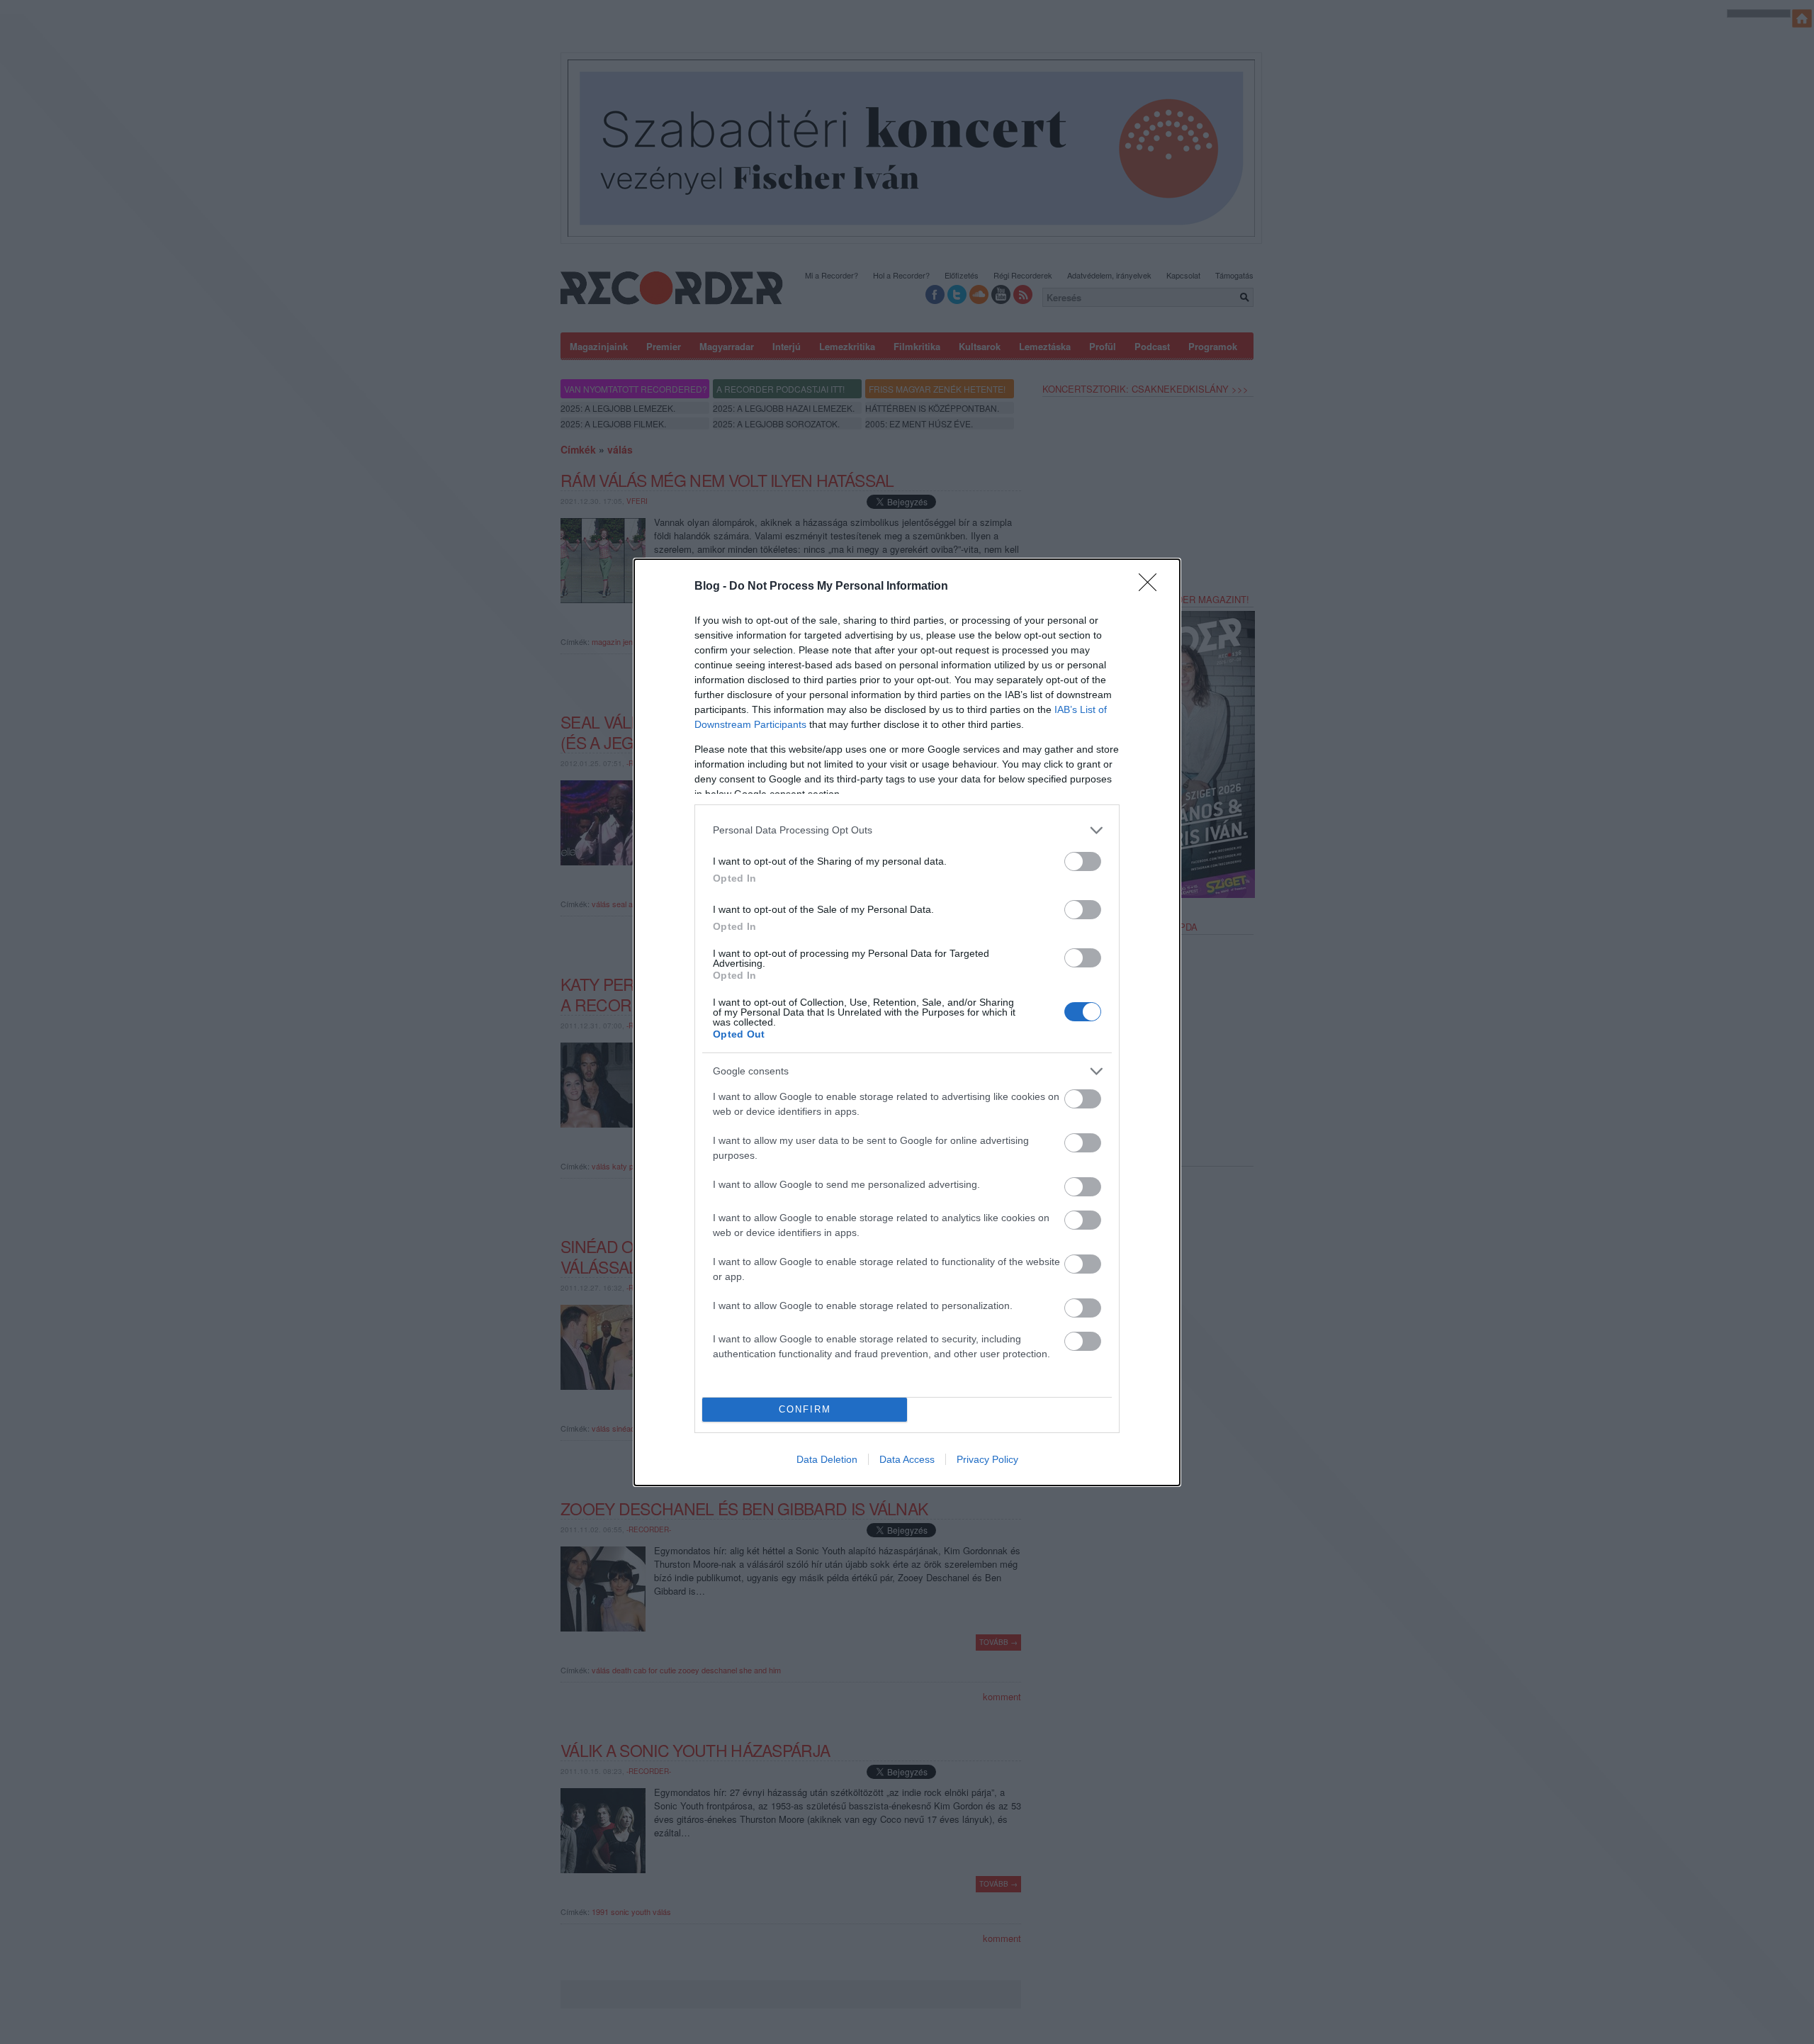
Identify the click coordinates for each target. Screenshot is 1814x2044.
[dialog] (907, 1022)
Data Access (907, 1459)
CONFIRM (805, 1409)
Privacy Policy (987, 1459)
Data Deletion (827, 1459)
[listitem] (907, 830)
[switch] (1083, 861)
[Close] (1152, 587)
